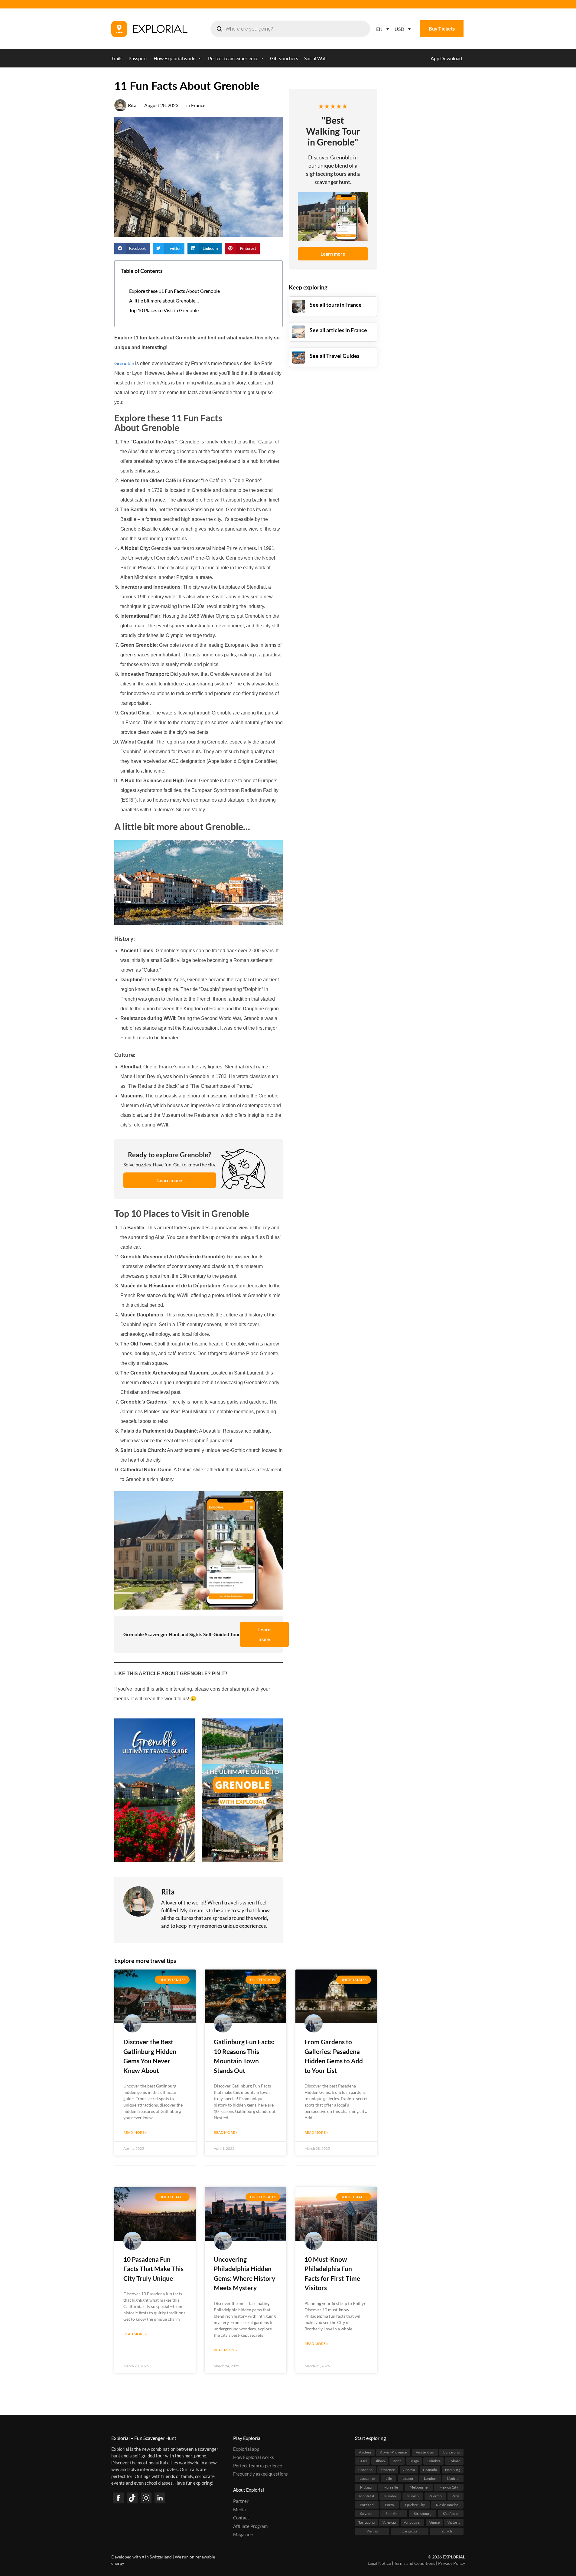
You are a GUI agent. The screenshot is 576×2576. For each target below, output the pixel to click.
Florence (388, 2469)
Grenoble (124, 363)
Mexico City (449, 2487)
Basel (363, 2461)
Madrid (453, 2478)
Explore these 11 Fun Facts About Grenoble (174, 291)
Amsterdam (425, 2452)
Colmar (454, 2461)
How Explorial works (254, 2457)
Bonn (397, 2461)
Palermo (435, 2496)
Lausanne (367, 2478)
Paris (455, 2496)
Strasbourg (423, 2513)
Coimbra (434, 2461)
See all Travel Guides (335, 356)
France (198, 105)
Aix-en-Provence (393, 2452)
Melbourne (419, 2487)
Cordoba (365, 2469)
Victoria (454, 2522)
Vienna (372, 2531)
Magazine (243, 2534)
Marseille (391, 2487)
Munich (413, 2496)
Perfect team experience (258, 2465)
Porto (389, 2504)
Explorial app (246, 2449)
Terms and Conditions (415, 2563)
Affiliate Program (250, 2526)
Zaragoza (410, 2531)
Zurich (447, 2531)
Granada (430, 2469)
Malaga (366, 2487)
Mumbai (390, 2496)
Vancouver (412, 2522)
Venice (434, 2522)
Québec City (415, 2504)
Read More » (135, 2132)
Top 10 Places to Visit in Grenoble (164, 310)
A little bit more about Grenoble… (164, 301)
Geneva (409, 2469)
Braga (414, 2461)
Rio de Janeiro (447, 2504)
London (430, 2478)
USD (399, 29)
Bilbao (380, 2461)
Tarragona (366, 2522)
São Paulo (451, 2513)
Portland (367, 2504)
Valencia (389, 2522)
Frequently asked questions (260, 2474)
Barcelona (451, 2452)
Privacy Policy (452, 2563)
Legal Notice (379, 2563)
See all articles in (338, 330)
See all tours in (336, 305)
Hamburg (453, 2469)
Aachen (365, 2452)
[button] (132, 249)
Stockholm (394, 2513)
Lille (389, 2478)
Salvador (367, 2513)
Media (239, 2509)
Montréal (367, 2496)
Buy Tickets (442, 29)
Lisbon (408, 2478)
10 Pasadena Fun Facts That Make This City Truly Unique (153, 2269)
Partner (241, 2501)
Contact (241, 2518)
